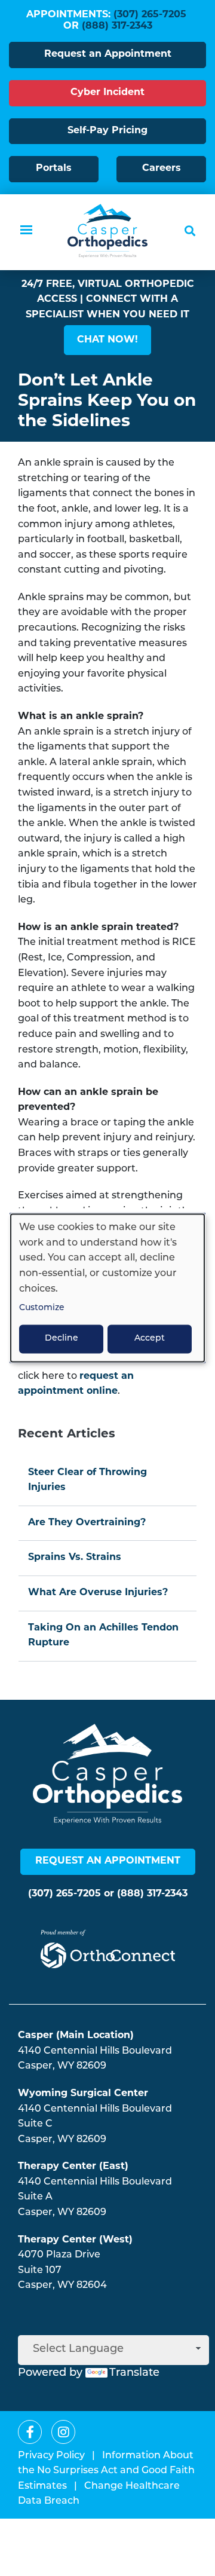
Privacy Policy (51, 2456)
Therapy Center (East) (73, 2167)
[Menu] (26, 231)
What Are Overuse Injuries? (98, 1593)
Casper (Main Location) (76, 2036)
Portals (54, 169)
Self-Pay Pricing (107, 131)
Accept (150, 1339)
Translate (134, 2373)
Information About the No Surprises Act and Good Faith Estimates (106, 2471)
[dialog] (107, 1288)
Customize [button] (42, 1309)
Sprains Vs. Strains (75, 1558)
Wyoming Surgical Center (83, 2094)
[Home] (107, 231)
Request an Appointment (108, 54)
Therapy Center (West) (75, 2240)
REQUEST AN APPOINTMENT (108, 1861)
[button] (107, 340)
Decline (62, 1339)
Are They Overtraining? (87, 1523)
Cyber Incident (107, 93)
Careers (162, 169)
